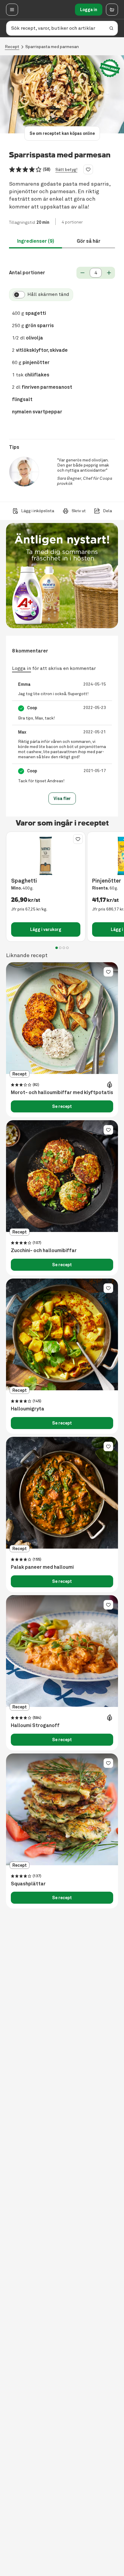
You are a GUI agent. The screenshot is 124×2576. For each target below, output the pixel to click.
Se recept (62, 1106)
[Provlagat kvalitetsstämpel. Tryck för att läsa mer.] (110, 68)
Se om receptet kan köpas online (62, 133)
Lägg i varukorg (46, 929)
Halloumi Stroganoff (35, 1726)
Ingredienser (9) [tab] (36, 241)
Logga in (89, 10)
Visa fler (62, 798)
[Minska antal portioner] (82, 273)
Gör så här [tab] (89, 241)
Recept (12, 47)
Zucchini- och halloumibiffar (44, 1251)
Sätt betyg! (66, 170)
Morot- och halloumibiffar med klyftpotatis (62, 1093)
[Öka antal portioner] (109, 273)
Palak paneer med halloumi (42, 1567)
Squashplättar (28, 1884)
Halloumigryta (28, 1409)
